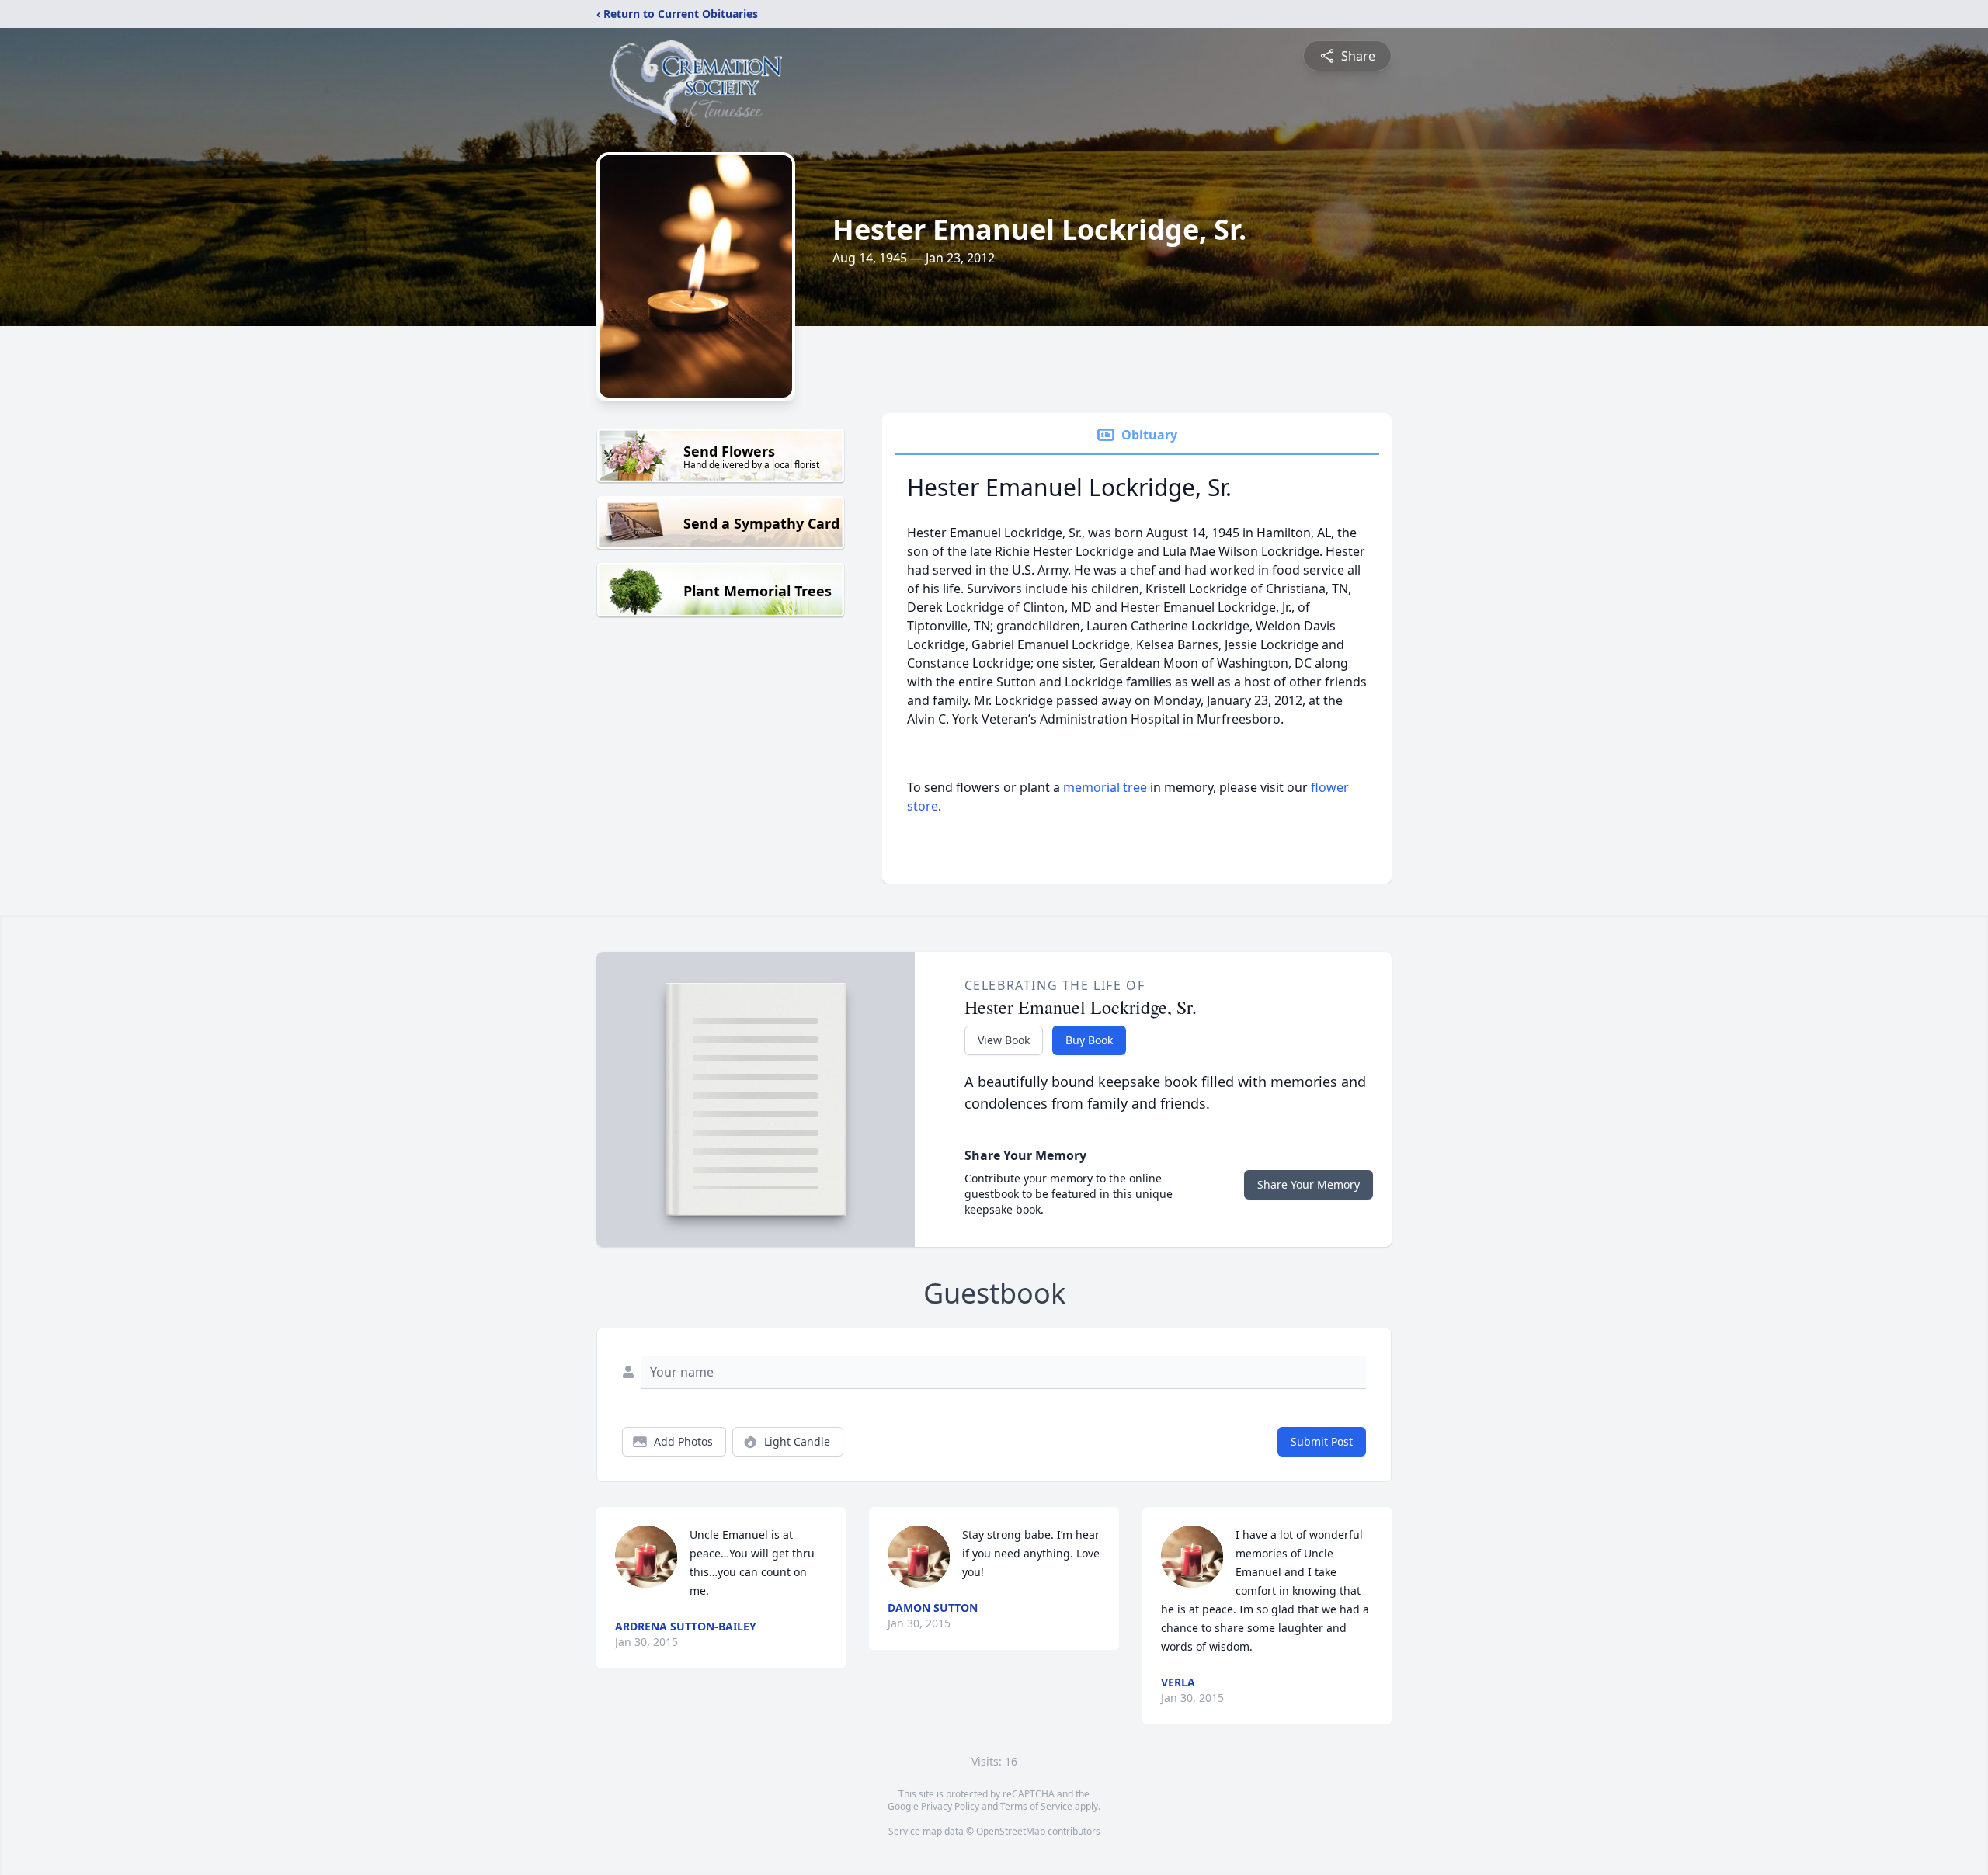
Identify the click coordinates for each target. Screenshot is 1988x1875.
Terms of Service (1036, 1806)
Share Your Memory (1309, 1184)
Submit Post (1322, 1441)
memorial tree (1105, 787)
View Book (1004, 1040)
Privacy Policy (950, 1806)
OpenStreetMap (1011, 1831)
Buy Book (1089, 1040)
